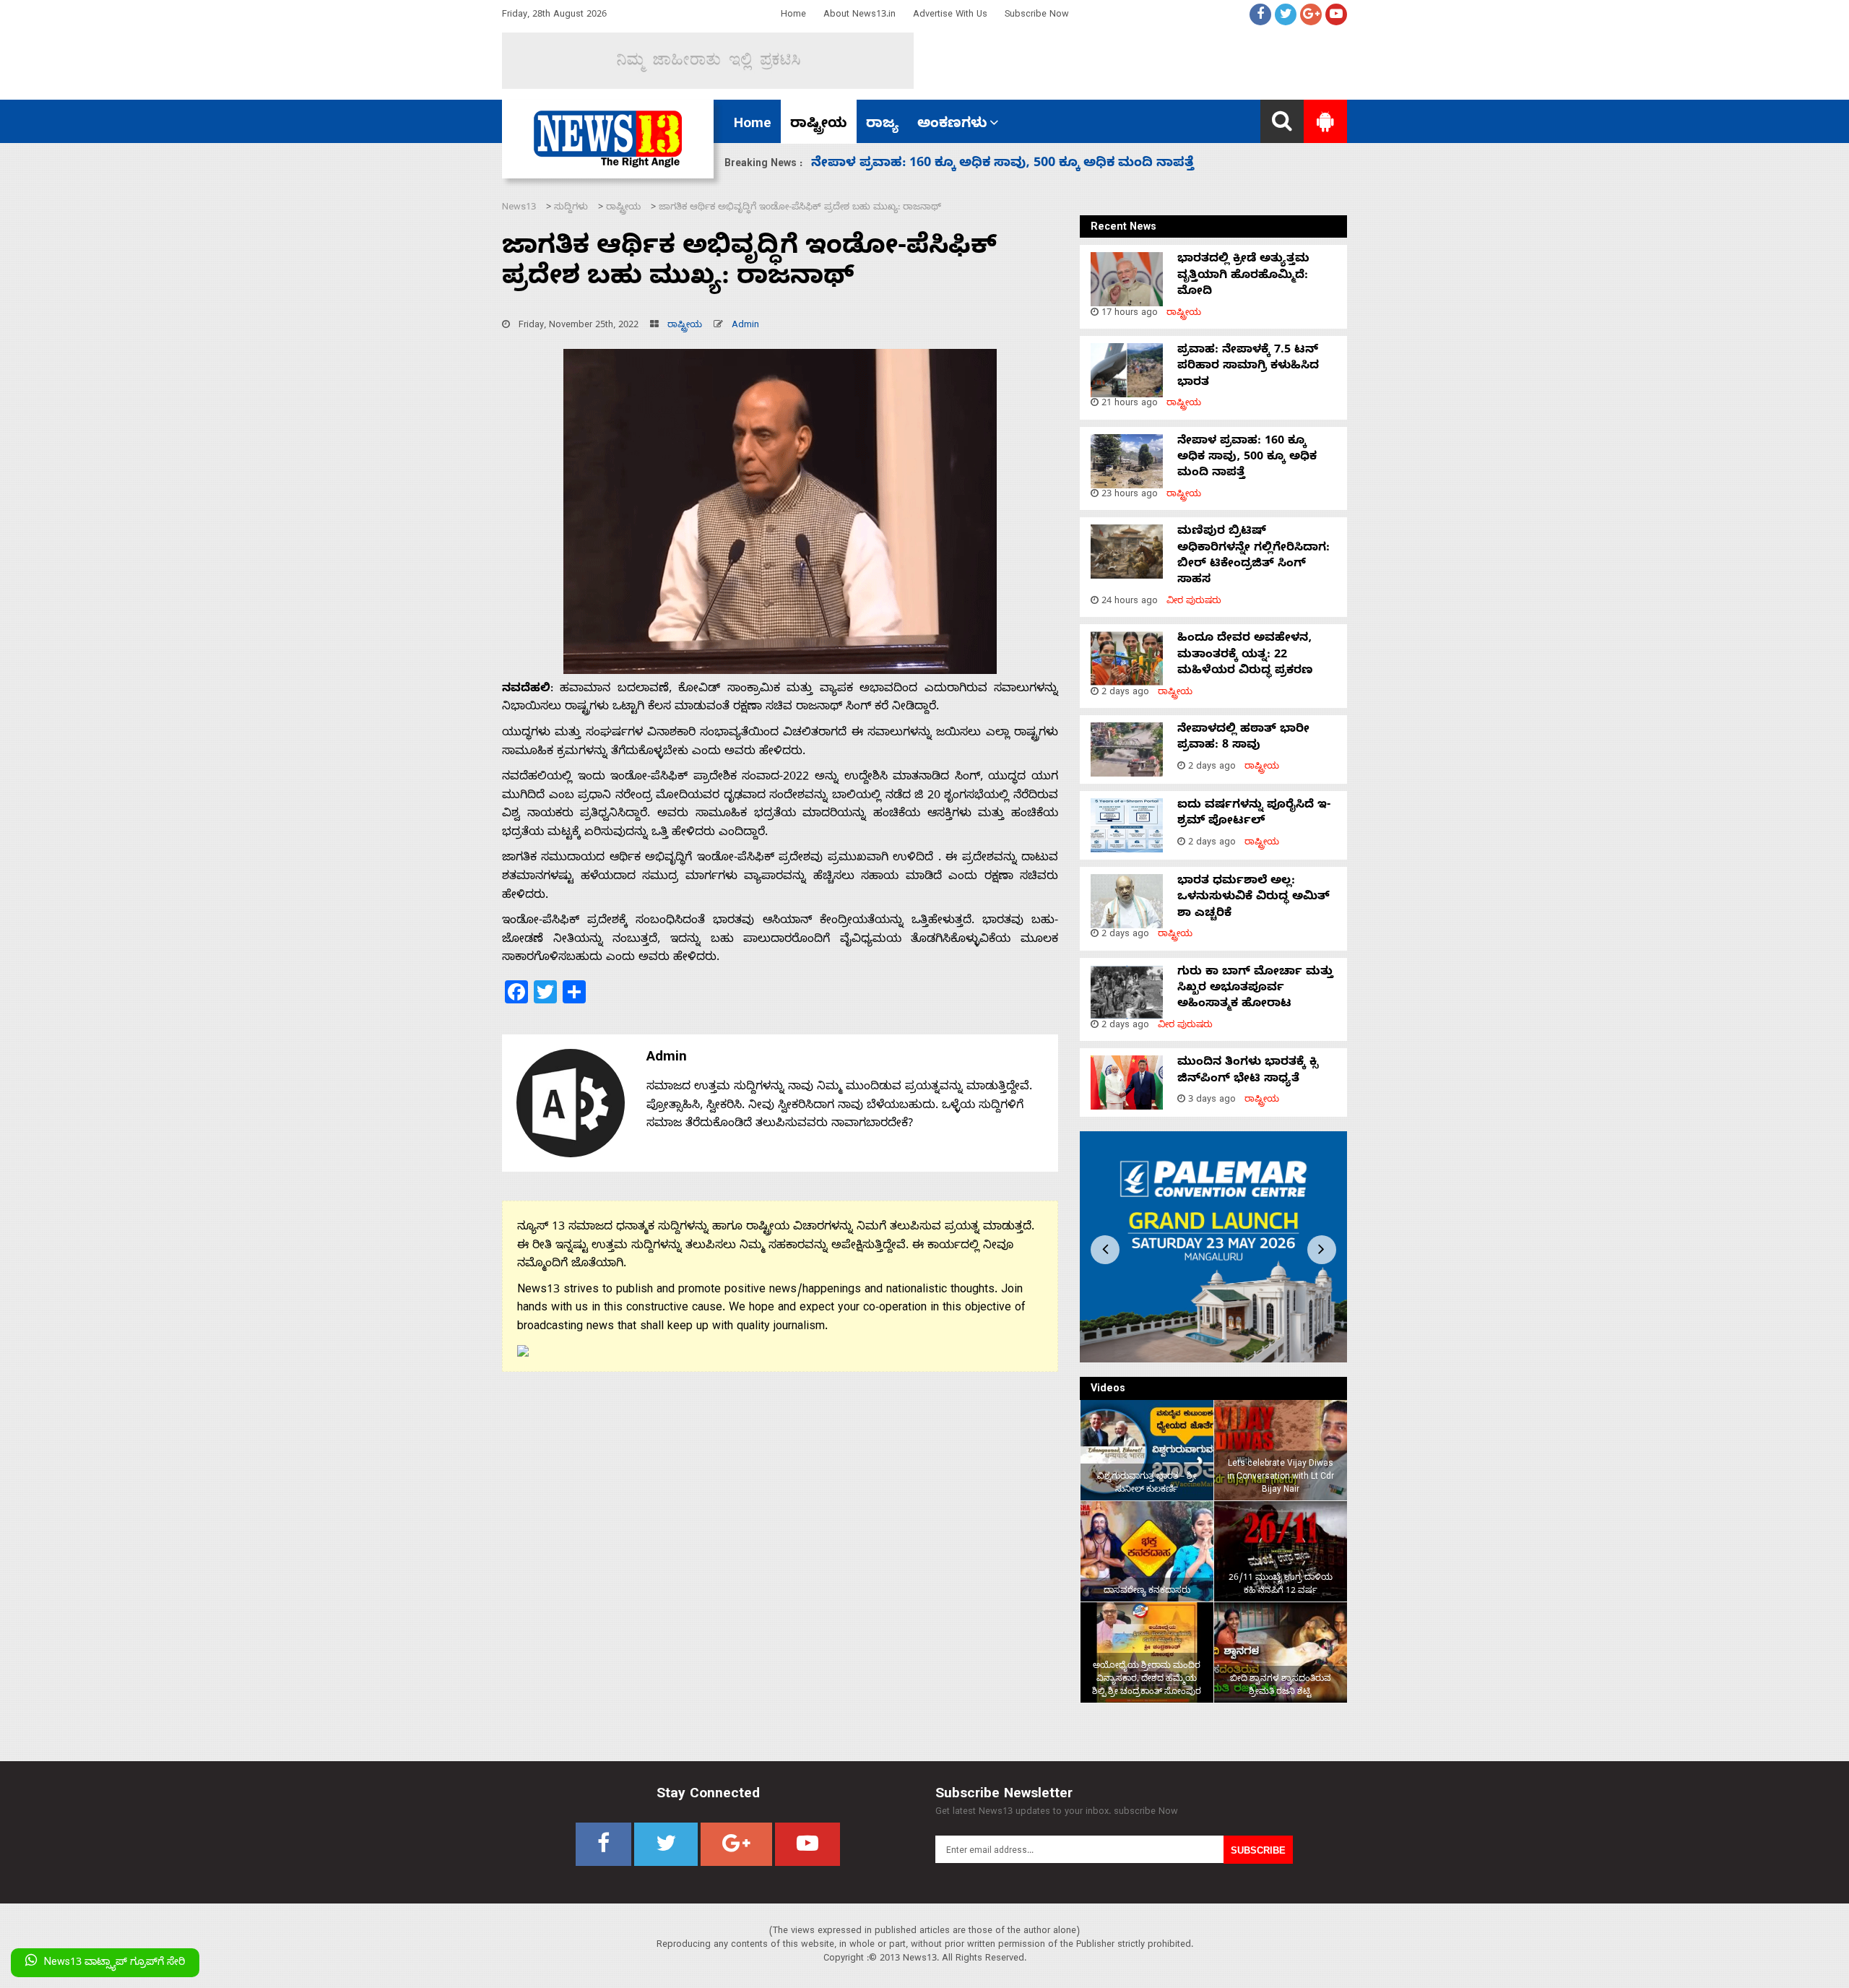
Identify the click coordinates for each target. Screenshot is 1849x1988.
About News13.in (859, 16)
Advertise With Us (950, 16)
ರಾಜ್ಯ (882, 125)
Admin (745, 326)
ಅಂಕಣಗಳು (952, 125)
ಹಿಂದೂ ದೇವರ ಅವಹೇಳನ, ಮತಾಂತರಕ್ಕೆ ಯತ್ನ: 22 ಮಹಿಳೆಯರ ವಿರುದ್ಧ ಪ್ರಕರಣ (1025, 164)
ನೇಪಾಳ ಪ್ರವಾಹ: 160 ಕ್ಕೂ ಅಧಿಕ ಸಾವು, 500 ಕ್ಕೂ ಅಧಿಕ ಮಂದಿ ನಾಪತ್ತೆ (1247, 458)
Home (793, 16)
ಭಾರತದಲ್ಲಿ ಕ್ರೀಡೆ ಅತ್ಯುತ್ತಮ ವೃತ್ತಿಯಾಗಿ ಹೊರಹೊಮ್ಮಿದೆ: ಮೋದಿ (1243, 276)
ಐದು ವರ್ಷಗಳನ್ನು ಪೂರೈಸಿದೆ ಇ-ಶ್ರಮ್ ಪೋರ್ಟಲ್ (1254, 814)
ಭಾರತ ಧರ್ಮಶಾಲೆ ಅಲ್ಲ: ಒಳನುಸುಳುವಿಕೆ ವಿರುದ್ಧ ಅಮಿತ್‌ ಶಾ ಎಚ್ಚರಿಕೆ (1253, 898)
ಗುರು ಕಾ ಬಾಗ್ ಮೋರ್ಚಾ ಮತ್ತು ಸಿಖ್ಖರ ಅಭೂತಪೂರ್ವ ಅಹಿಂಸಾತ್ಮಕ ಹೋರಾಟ (1255, 989)
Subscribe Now (1037, 16)
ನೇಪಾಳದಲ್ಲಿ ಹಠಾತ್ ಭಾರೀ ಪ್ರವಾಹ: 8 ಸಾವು (1243, 738)
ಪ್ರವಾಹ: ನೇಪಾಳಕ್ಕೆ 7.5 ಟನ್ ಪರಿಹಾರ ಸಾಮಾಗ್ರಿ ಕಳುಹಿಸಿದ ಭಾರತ (1248, 367)
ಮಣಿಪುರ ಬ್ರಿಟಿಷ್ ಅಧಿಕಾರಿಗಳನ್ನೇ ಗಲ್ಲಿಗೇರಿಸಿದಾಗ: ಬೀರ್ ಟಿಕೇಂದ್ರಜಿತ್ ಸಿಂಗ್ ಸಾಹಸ (1253, 557)
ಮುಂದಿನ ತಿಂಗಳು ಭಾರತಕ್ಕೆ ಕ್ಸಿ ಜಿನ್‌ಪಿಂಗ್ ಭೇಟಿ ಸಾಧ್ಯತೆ (1248, 1071)
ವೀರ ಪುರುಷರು (1194, 602)
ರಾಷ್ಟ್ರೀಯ (819, 125)
